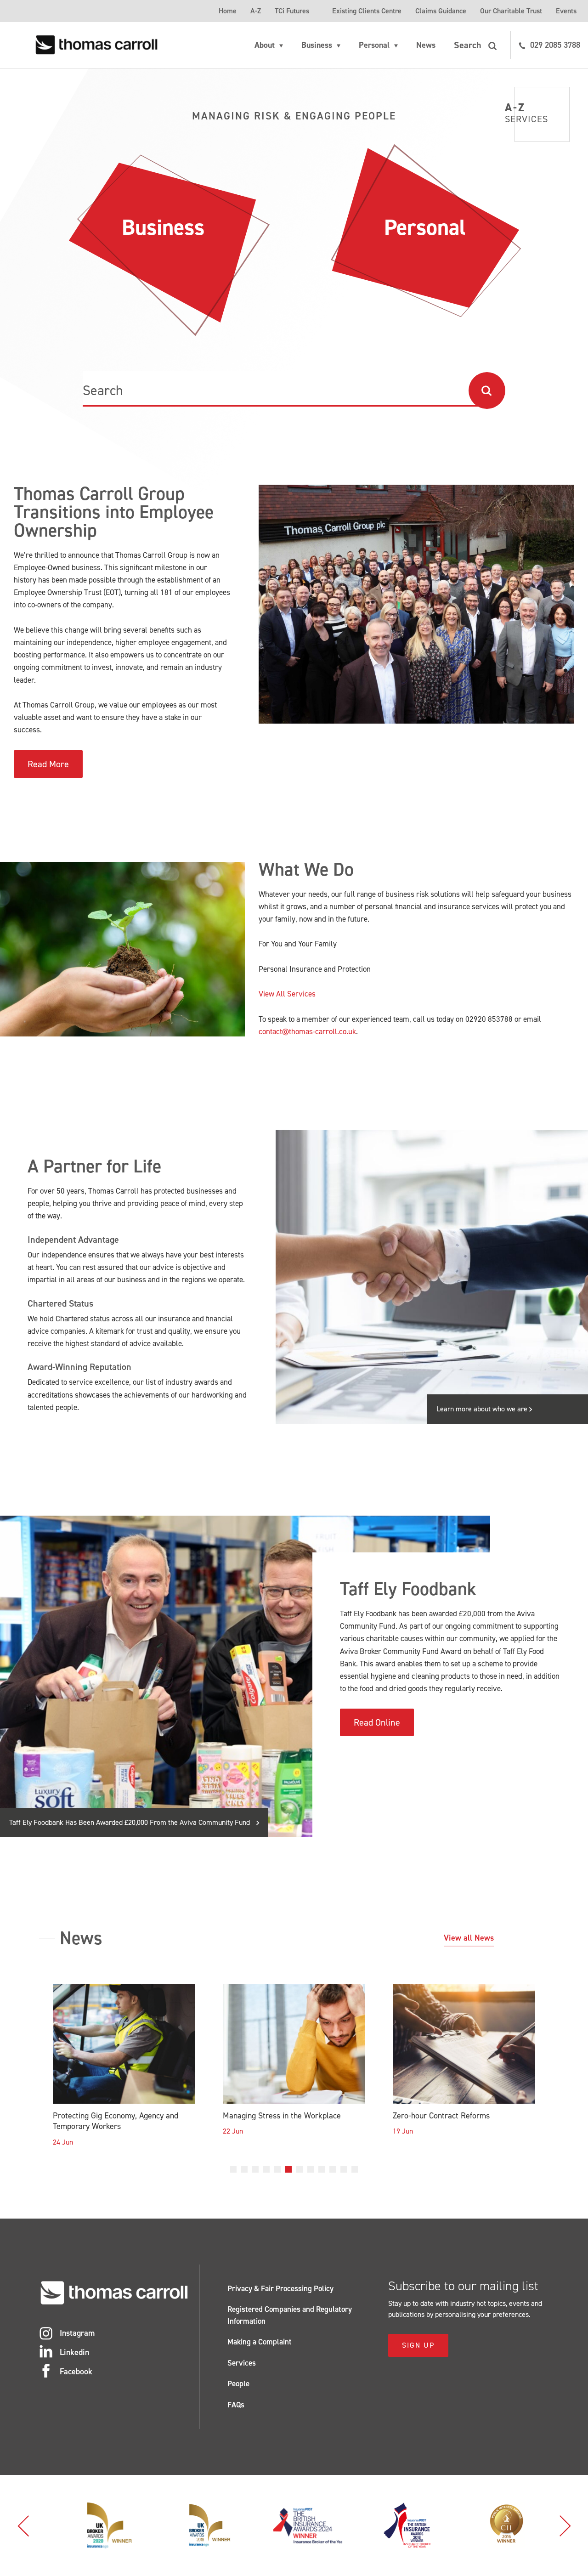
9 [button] (322, 2169)
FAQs (236, 2405)
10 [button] (333, 2169)
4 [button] (266, 2169)
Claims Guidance (441, 11)
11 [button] (344, 2169)
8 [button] (311, 2169)
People (238, 2384)
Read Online (377, 1722)
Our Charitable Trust (511, 11)
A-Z (256, 11)
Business (317, 45)
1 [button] (233, 2169)
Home (228, 11)
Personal (374, 45)
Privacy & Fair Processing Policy (280, 2288)
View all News (469, 1938)
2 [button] (244, 2169)
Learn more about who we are (483, 1409)
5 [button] (277, 2169)
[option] (124, 2073)
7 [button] (300, 2169)
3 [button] (255, 2169)
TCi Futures (292, 11)
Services (242, 2363)
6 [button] (288, 2169)
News (426, 45)
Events (566, 11)
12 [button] (355, 2169)
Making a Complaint (260, 2342)
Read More (48, 764)
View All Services (287, 994)
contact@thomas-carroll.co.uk (307, 1031)
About (265, 45)
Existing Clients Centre (367, 11)
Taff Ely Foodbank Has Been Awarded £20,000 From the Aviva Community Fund (130, 1822)
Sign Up (418, 2345)
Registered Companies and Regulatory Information (290, 2315)
